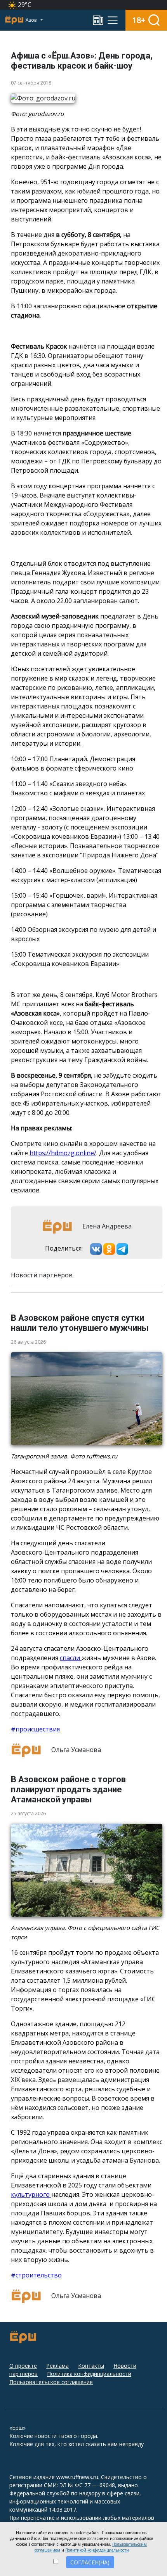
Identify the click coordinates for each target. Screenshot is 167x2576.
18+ (139, 20)
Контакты (91, 2366)
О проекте (23, 2366)
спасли (71, 1658)
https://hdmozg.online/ (63, 1153)
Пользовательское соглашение (51, 2382)
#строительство (36, 2275)
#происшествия (35, 1729)
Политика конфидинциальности (89, 2374)
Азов (32, 20)
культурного (31, 2194)
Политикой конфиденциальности (97, 2550)
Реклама (57, 2366)
